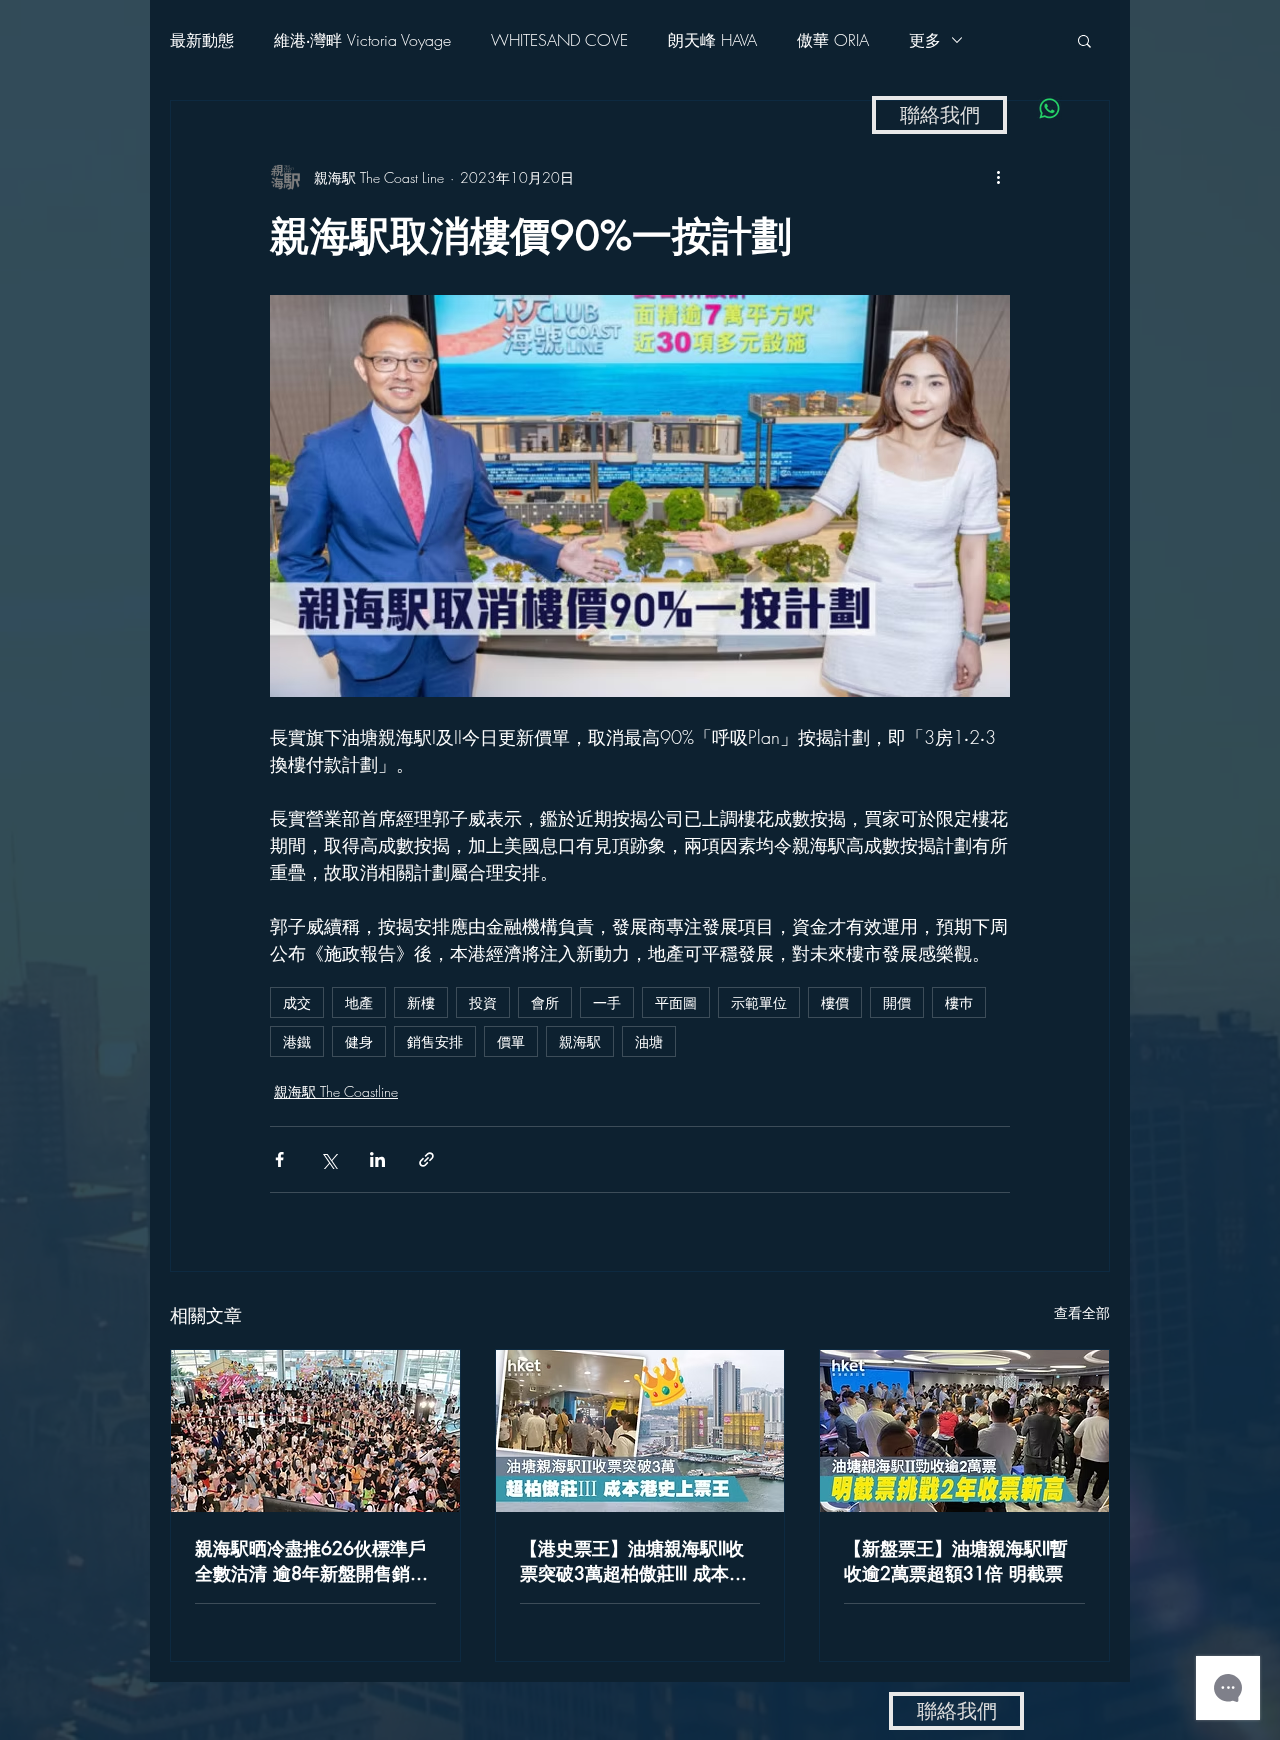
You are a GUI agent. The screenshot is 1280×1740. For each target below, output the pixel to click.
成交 (297, 1002)
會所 (545, 1002)
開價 (897, 1002)
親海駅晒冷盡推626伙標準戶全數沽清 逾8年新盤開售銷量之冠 (311, 1561)
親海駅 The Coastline (336, 1091)
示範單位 (759, 1002)
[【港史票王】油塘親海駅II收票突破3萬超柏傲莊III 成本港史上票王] (640, 1431)
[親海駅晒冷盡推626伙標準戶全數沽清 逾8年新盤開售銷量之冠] (315, 1431)
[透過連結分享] (426, 1159)
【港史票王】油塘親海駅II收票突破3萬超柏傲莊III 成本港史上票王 (633, 1561)
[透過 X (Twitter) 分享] (328, 1159)
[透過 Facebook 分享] (279, 1159)
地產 (359, 1002)
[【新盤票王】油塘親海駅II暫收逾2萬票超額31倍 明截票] (964, 1431)
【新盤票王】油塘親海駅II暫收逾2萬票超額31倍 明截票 (956, 1560)
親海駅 (580, 1041)
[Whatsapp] (1049, 108)
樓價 (835, 1002)
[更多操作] (998, 177)
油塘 (649, 1041)
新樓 (421, 1002)
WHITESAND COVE (559, 40)
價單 (511, 1041)
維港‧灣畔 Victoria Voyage (362, 40)
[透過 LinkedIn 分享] (377, 1159)
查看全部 (1082, 1312)
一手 (607, 1002)
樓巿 (959, 1002)
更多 (925, 40)
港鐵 (297, 1041)
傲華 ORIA (833, 40)
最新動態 (202, 40)
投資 (483, 1002)
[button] (1084, 40)
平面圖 (676, 1002)
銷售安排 (435, 1041)
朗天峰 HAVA (712, 40)
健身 (359, 1041)
